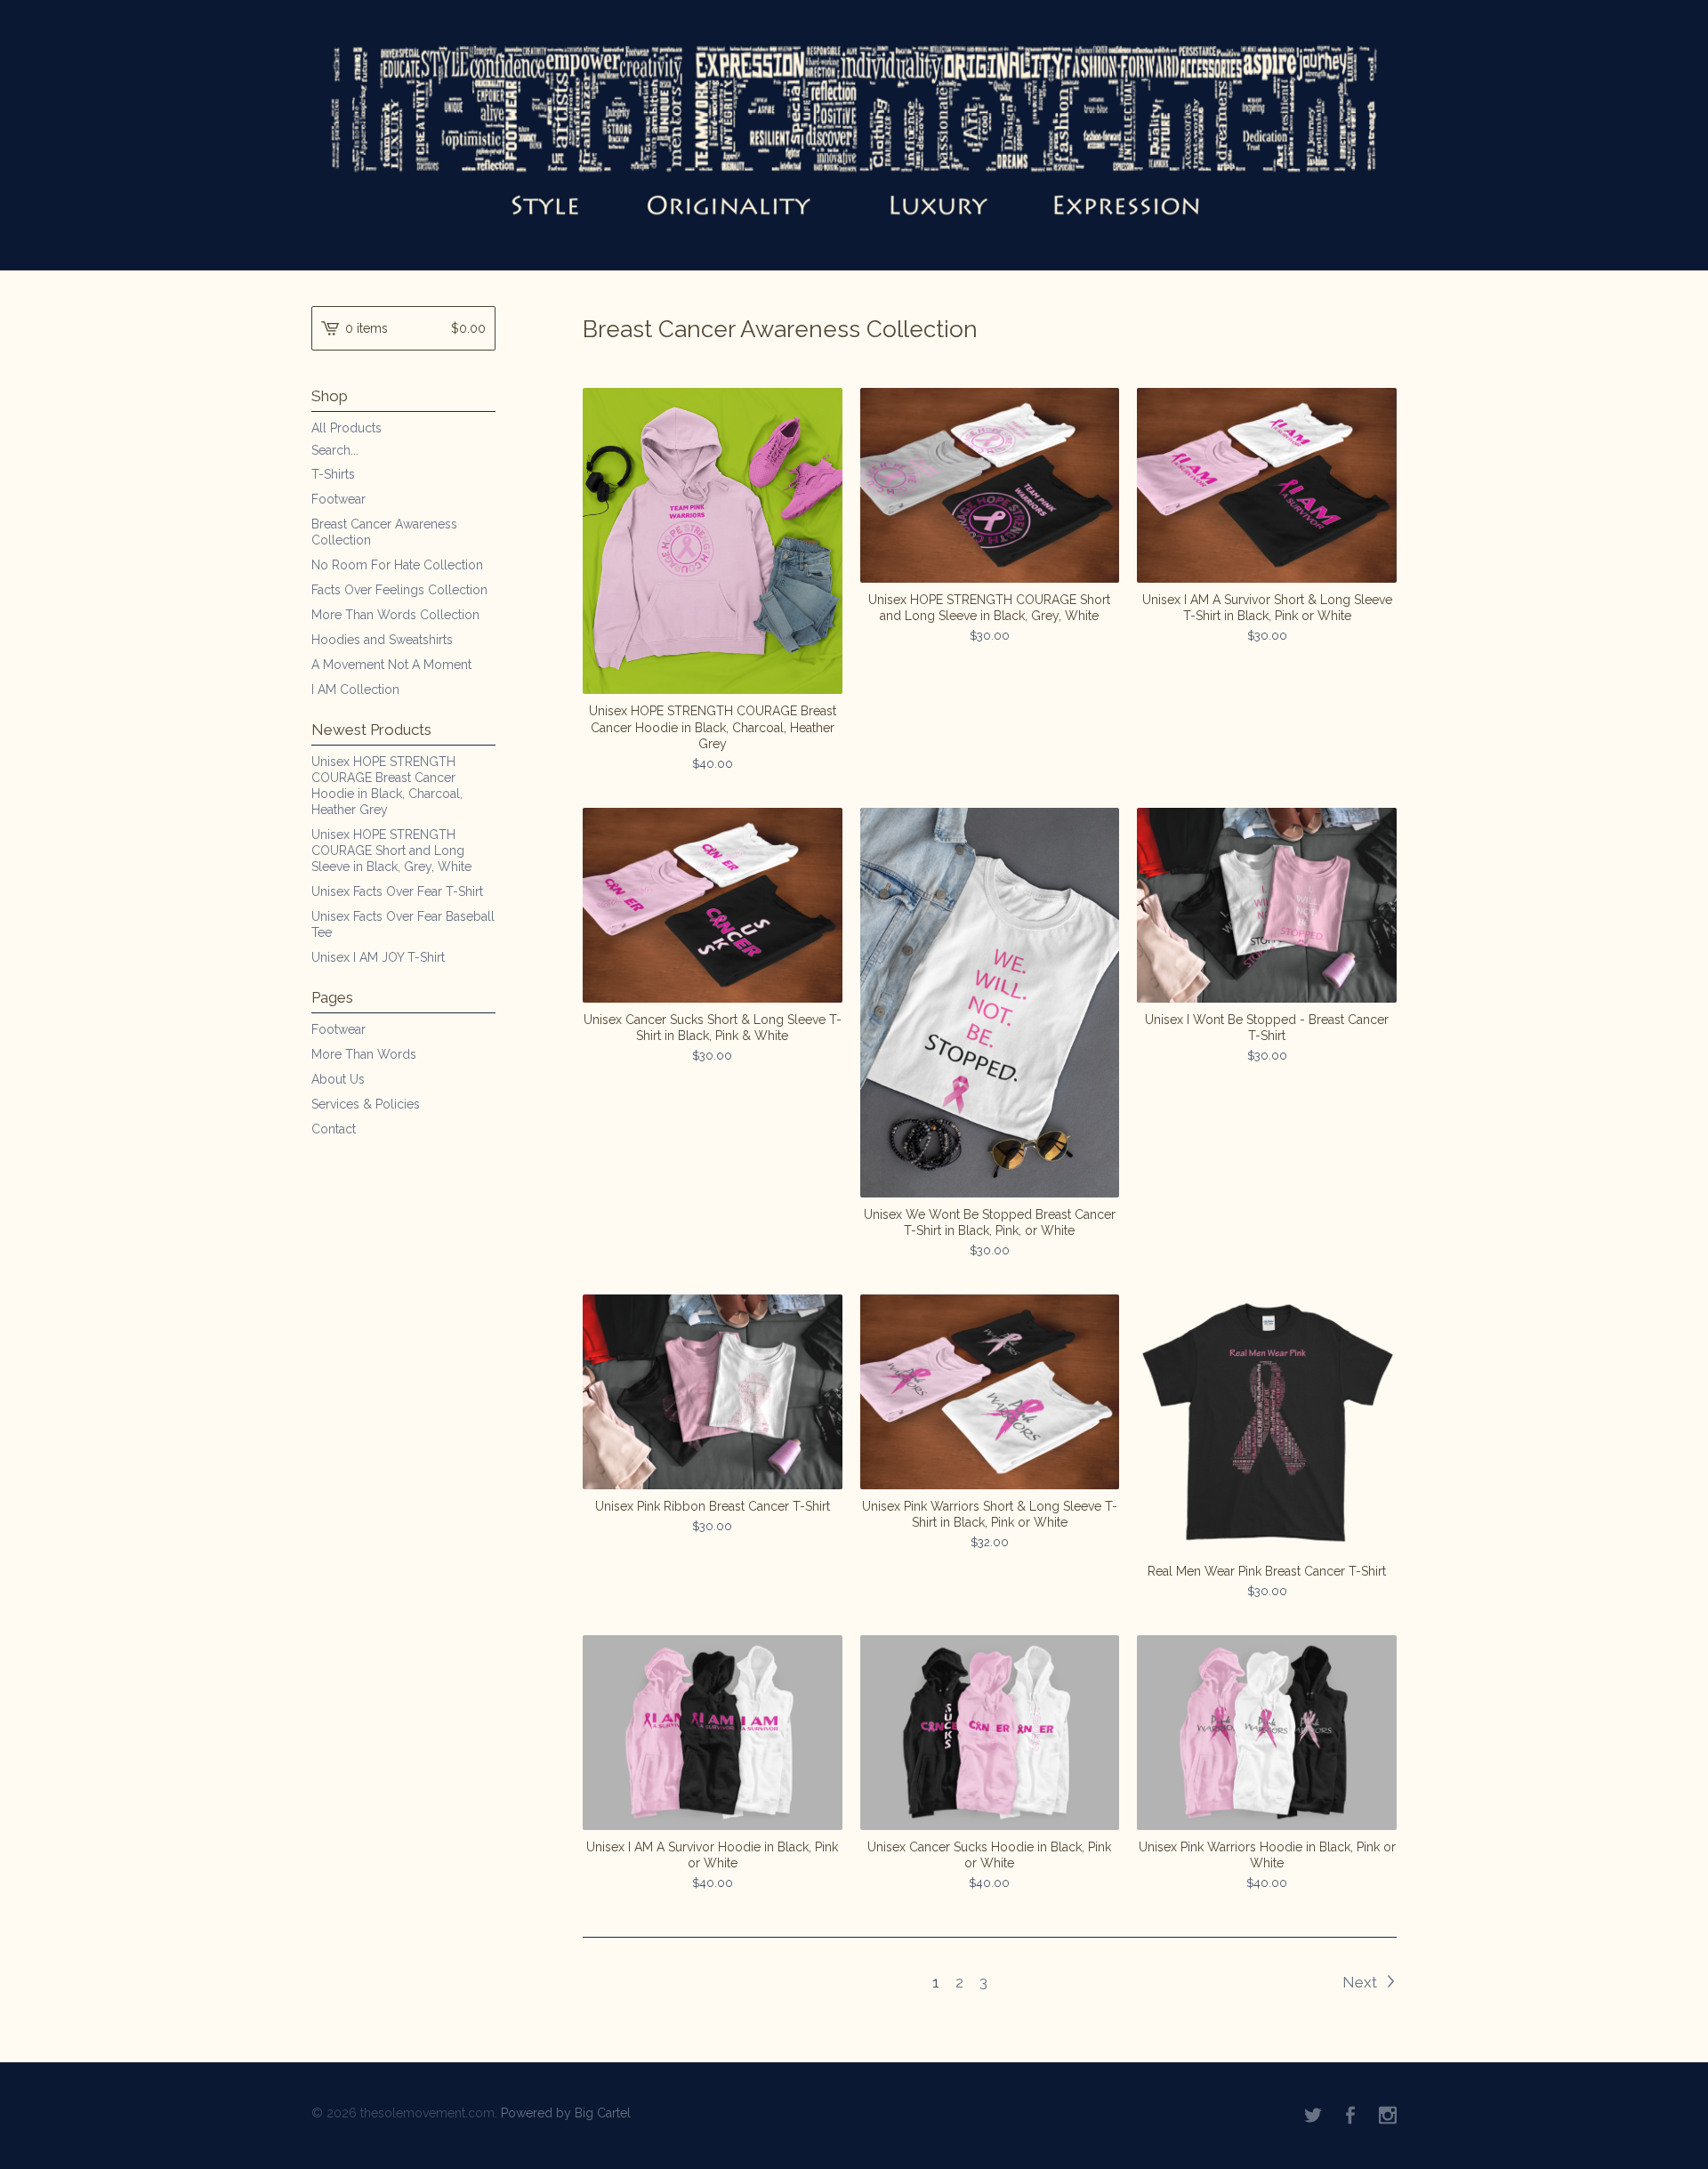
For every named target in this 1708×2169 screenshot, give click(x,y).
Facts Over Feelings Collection (399, 590)
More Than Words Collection (395, 615)
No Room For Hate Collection (397, 565)
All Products (346, 428)
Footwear (338, 499)
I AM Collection (355, 689)
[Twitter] (1313, 2116)
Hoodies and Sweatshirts (382, 640)
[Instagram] (1388, 2116)
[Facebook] (1350, 2116)
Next (1362, 1982)
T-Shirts (333, 474)
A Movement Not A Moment (391, 665)
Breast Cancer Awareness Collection (384, 532)
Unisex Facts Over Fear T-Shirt (397, 891)
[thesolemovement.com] (854, 133)
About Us (338, 1079)
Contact (334, 1129)
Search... (335, 450)
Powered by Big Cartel (566, 2112)
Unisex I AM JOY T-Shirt (378, 957)
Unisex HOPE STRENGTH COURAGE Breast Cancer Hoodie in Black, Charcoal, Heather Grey (387, 786)
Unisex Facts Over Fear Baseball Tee (403, 924)
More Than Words (364, 1054)
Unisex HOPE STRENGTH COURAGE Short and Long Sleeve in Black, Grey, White (391, 851)
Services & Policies (366, 1104)
